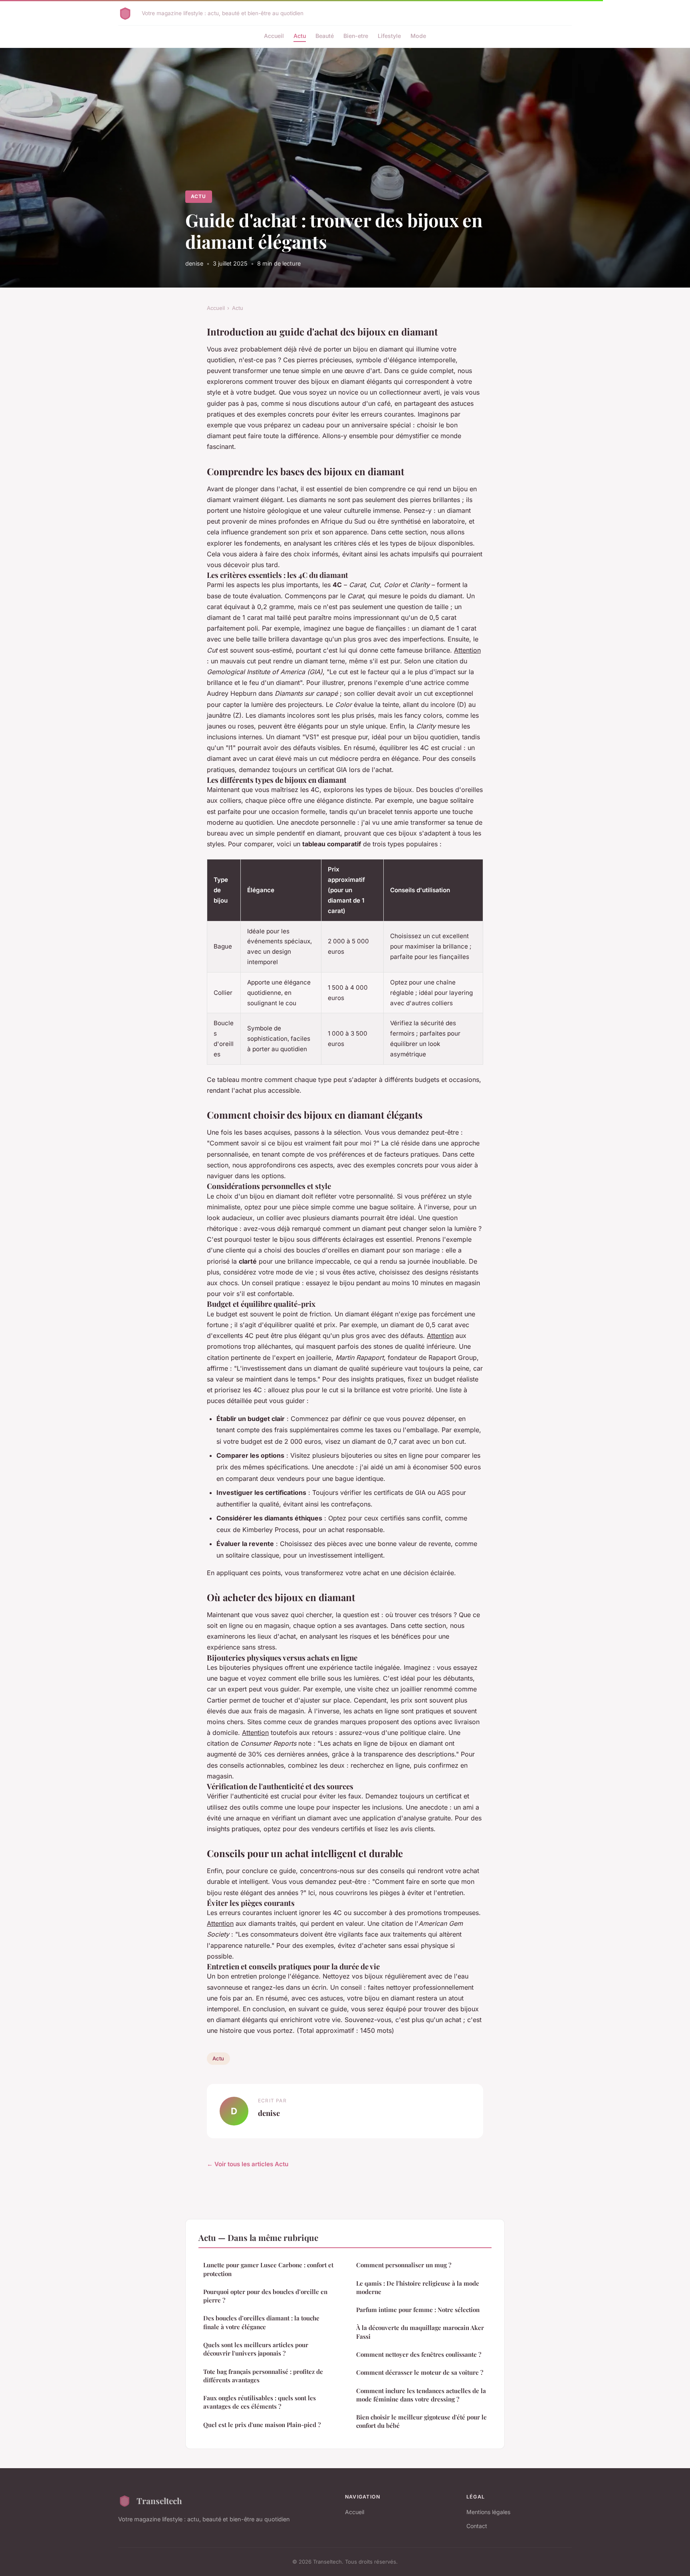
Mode (418, 36)
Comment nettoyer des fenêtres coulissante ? (419, 2354)
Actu (300, 36)
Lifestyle (389, 36)
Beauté (325, 36)
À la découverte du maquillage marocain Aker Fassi (420, 2332)
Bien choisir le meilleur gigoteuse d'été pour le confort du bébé (421, 2421)
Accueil (274, 36)
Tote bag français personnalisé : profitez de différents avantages (263, 2376)
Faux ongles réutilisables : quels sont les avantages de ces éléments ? (260, 2402)
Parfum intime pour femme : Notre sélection (418, 2310)
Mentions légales (488, 2512)
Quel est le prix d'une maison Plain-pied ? (262, 2425)
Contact (477, 2526)
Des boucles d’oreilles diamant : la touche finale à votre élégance (261, 2322)
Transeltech (159, 2501)
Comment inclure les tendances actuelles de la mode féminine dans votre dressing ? (421, 2395)
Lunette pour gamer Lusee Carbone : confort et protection (268, 2269)
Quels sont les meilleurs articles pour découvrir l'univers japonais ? (256, 2349)
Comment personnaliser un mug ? (404, 2265)
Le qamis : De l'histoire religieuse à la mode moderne (418, 2287)
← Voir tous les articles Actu (248, 2164)
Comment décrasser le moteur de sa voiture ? (420, 2372)
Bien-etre (356, 36)
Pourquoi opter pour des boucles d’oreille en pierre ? (265, 2296)
